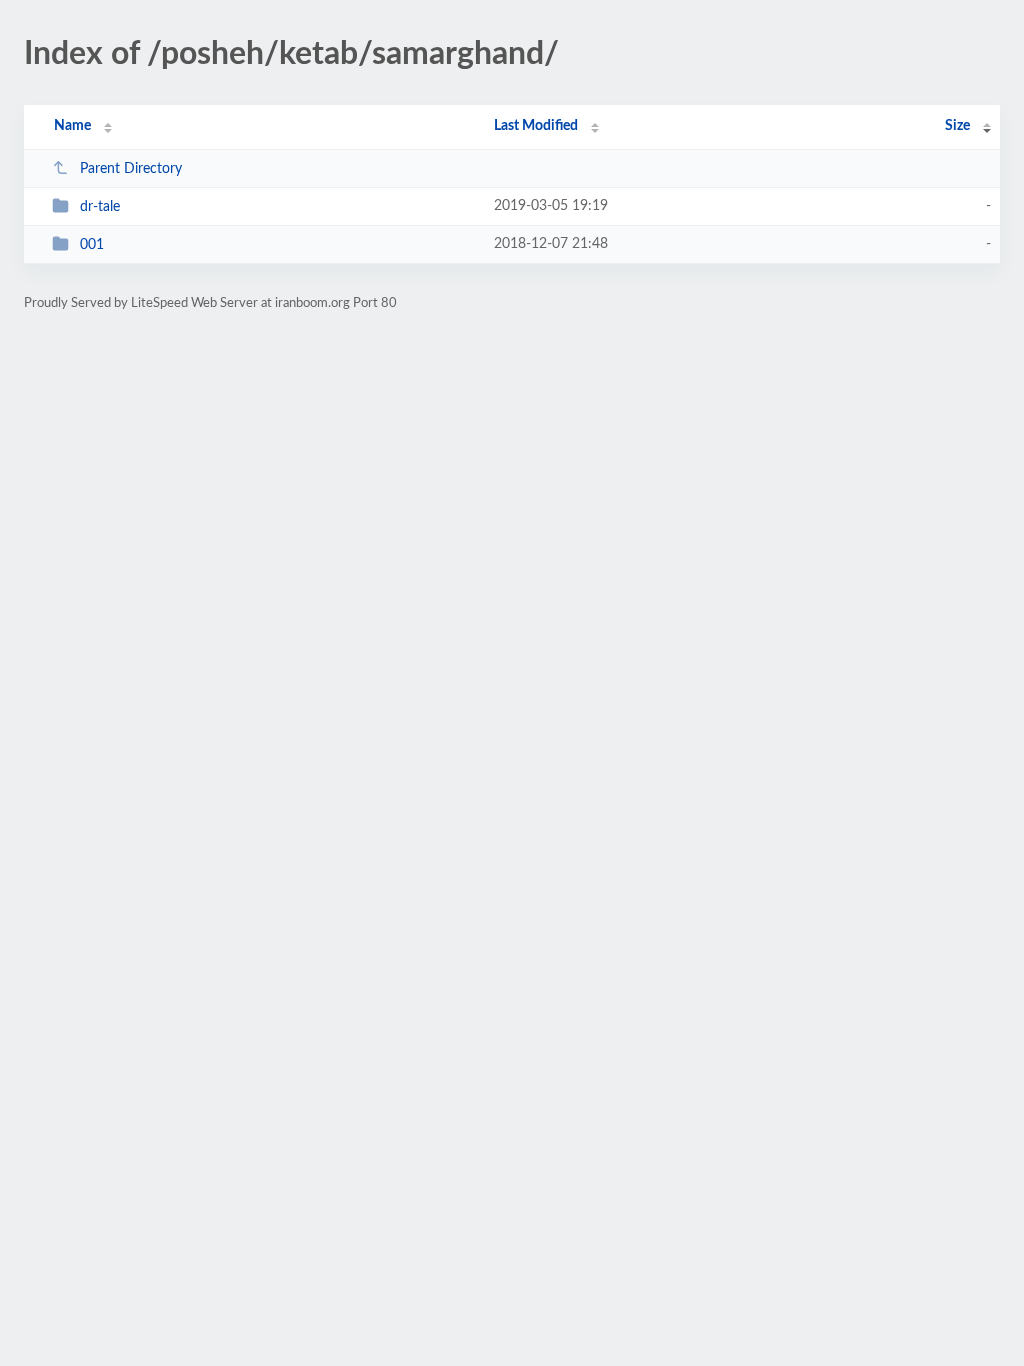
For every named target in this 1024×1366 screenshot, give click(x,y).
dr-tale (100, 207)
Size (957, 126)
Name (72, 126)
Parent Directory (131, 169)
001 (92, 245)
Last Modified (536, 126)
